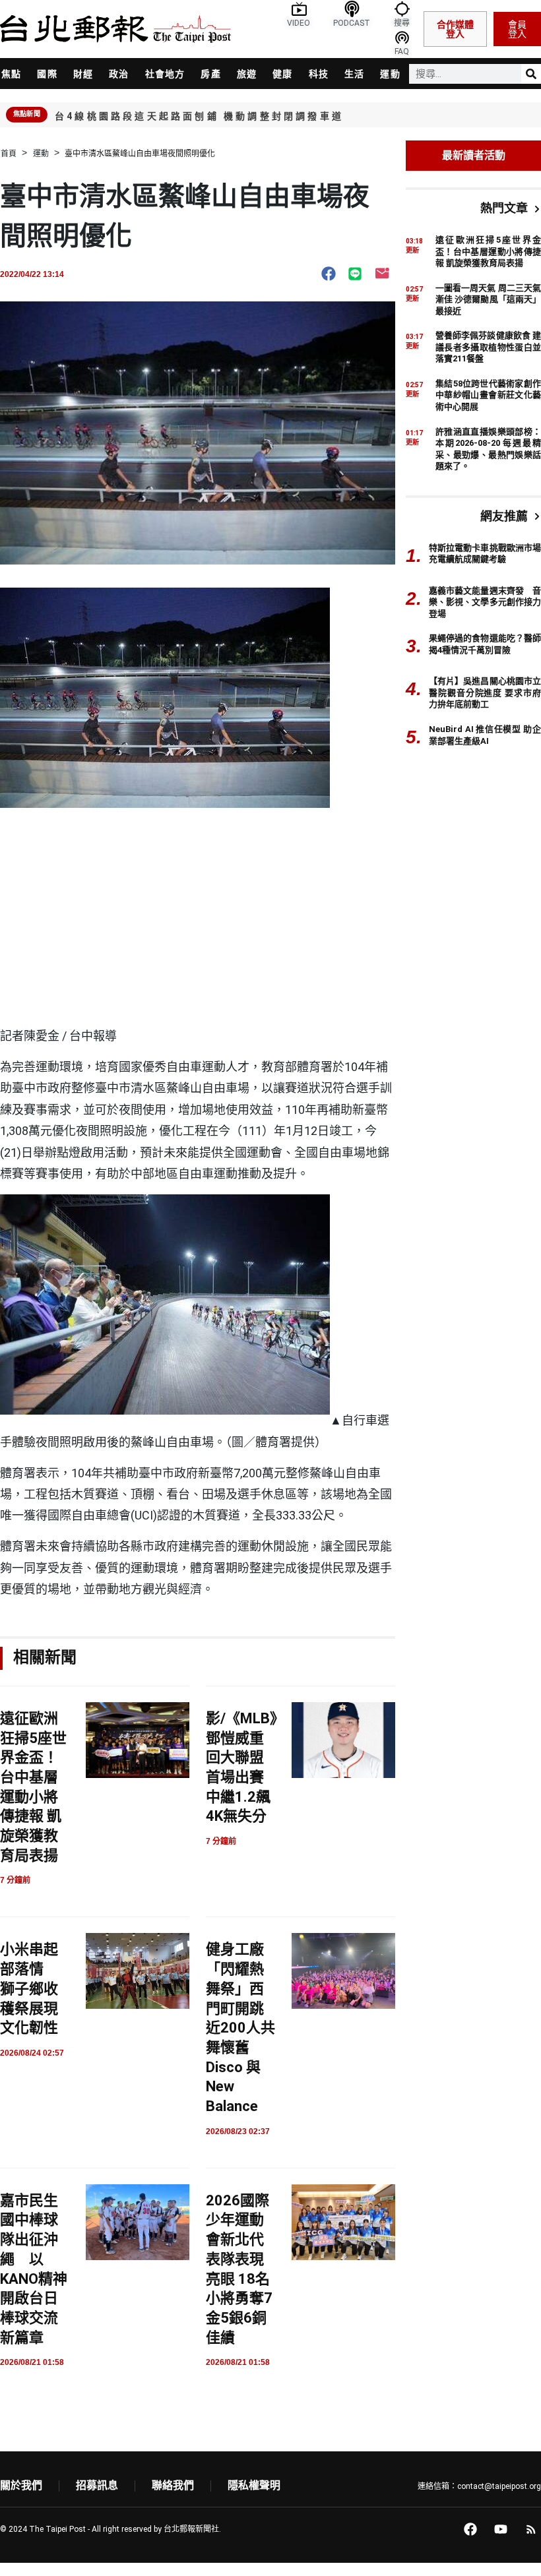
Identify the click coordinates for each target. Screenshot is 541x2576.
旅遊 (247, 74)
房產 (210, 74)
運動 (390, 74)
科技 (319, 74)
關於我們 (21, 2485)
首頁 (9, 154)
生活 (354, 74)
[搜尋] (531, 74)
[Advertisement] (198, 927)
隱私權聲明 (254, 2485)
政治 (119, 74)
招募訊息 (97, 2485)
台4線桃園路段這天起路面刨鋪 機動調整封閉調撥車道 (199, 116)
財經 (83, 74)
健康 (282, 74)
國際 (47, 74)
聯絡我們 (173, 2485)
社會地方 (165, 74)
